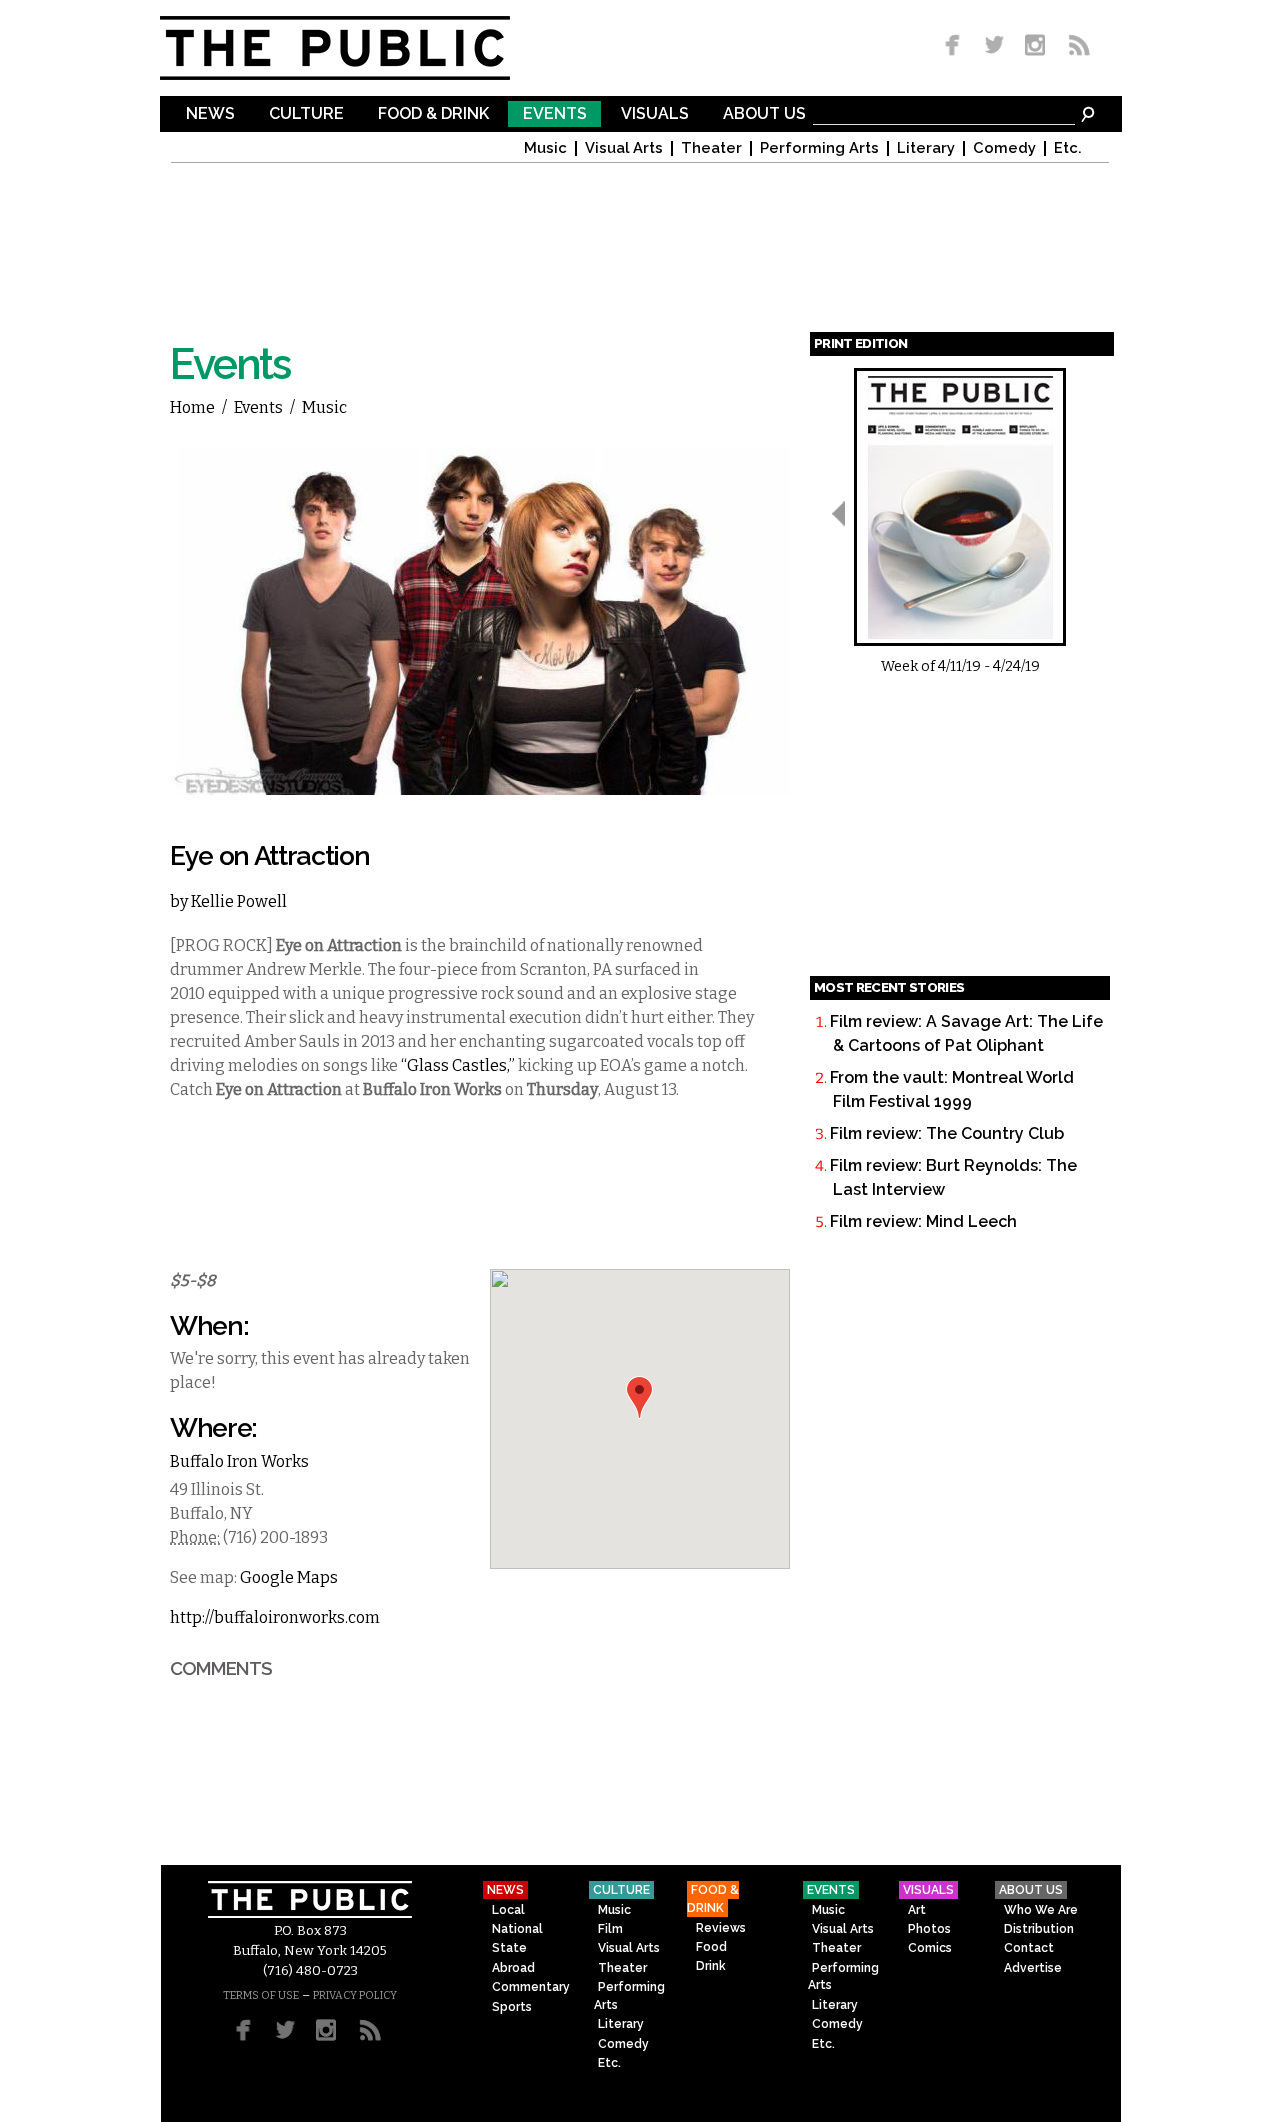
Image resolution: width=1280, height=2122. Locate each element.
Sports (512, 2007)
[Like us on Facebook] (956, 46)
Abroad (513, 1968)
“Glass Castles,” (458, 1065)
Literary (926, 148)
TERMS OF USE (261, 1995)
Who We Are (1041, 1910)
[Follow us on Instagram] (1034, 46)
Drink (711, 1966)
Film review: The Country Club (947, 1133)
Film (610, 1929)
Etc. (1068, 148)
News (210, 114)
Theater (711, 148)
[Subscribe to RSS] (1074, 46)
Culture (306, 114)
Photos (929, 1929)
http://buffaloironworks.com (275, 1617)
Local (508, 1910)
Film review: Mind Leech (923, 1221)
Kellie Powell (239, 901)
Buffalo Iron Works (239, 1461)
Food (711, 1947)
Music (545, 148)
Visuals (655, 114)
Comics (930, 1948)
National (517, 1929)
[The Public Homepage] (360, 48)
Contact (1029, 1948)
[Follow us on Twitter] (994, 46)
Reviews (721, 1928)
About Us (764, 114)
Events (555, 114)
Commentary (531, 1987)
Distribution (1039, 1929)
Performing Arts (819, 148)
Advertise (1033, 1968)
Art (917, 1910)
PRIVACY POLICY (355, 1995)
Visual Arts (624, 148)
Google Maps (289, 1577)
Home (192, 407)
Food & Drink (433, 114)
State (509, 1948)
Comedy (1004, 148)
